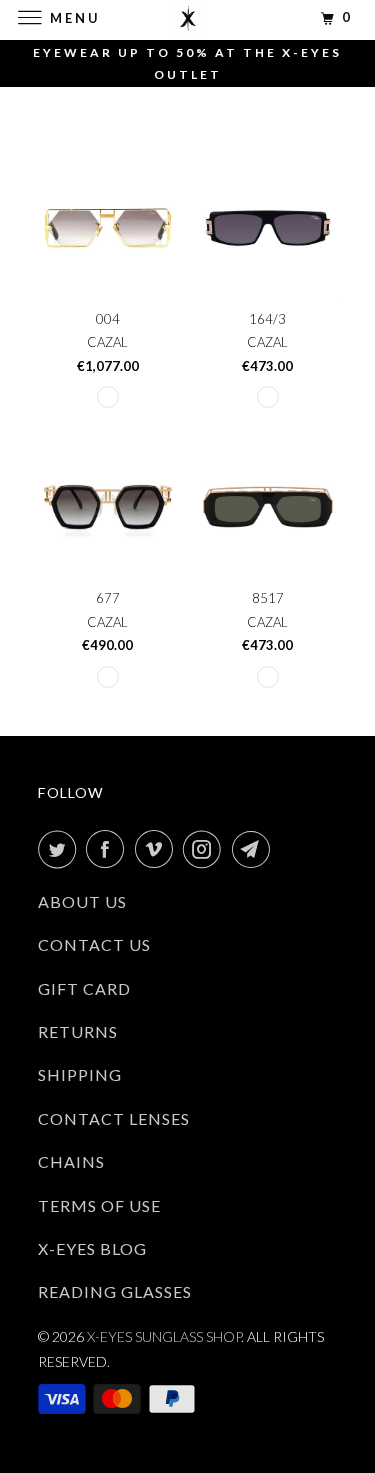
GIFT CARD (84, 988)
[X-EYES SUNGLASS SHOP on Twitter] (61, 849)
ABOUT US (82, 901)
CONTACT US (94, 944)
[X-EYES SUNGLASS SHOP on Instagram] (206, 849)
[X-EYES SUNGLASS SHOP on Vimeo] (158, 849)
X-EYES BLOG (92, 1248)
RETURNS (78, 1031)
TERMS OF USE (99, 1205)
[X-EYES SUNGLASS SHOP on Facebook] (109, 849)
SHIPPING (80, 1074)
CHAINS (71, 1161)
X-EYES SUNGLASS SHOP (164, 1336)
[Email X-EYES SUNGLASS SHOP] (255, 849)
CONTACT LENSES (114, 1118)
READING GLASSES (115, 1291)
